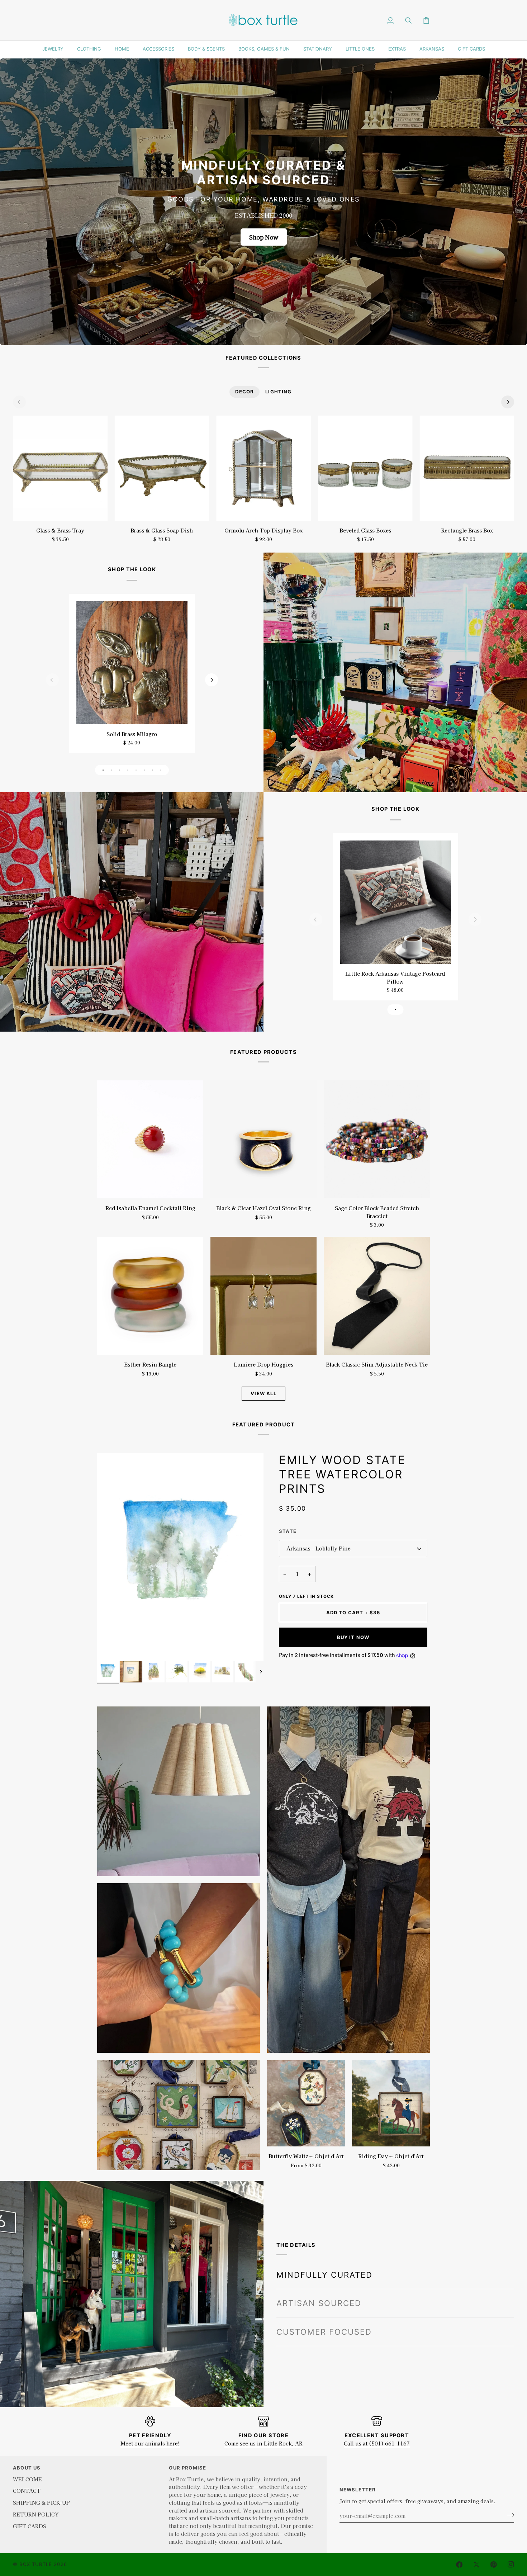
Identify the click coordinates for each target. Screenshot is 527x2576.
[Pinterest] (494, 2565)
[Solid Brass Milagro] (132, 663)
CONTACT (27, 2490)
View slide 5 (136, 770)
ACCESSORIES (158, 49)
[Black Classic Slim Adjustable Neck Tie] (377, 1296)
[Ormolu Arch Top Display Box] (263, 468)
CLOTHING (89, 49)
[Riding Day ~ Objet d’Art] (391, 2103)
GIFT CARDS (471, 49)
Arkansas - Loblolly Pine (319, 1548)
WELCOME (27, 2479)
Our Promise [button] (187, 2468)
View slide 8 (161, 770)
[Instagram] (511, 2565)
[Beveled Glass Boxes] (365, 468)
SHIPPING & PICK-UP (41, 2502)
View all (263, 1393)
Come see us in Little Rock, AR (263, 2443)
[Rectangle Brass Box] (467, 468)
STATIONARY (318, 49)
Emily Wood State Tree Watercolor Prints (342, 1474)
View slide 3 (120, 770)
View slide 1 (103, 770)
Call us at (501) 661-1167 (377, 2443)
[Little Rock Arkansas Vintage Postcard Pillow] (395, 902)
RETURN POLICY (36, 2514)
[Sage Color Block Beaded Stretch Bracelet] (377, 1139)
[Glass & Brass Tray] (60, 468)
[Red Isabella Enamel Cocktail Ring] (150, 1139)
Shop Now (264, 237)
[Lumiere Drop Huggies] (263, 1296)
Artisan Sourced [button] (319, 2287)
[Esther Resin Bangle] (150, 1296)
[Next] (508, 402)
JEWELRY (53, 49)
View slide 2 (111, 770)
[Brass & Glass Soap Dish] (162, 468)
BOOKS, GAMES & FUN (264, 49)
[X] (476, 2565)
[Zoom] (111, 1647)
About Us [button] (27, 2468)
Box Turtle (36, 2564)
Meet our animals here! (150, 2443)
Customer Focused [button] (324, 2316)
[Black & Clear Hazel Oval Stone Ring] (263, 1139)
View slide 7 (153, 770)
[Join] (508, 2515)
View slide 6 (144, 770)
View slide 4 (128, 770)
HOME (122, 49)
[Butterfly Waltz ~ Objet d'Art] (306, 2103)
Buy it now (353, 1637)
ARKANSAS (432, 49)
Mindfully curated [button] (324, 2259)
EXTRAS (397, 49)
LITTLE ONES (360, 49)
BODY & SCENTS (206, 49)
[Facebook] (459, 2565)
